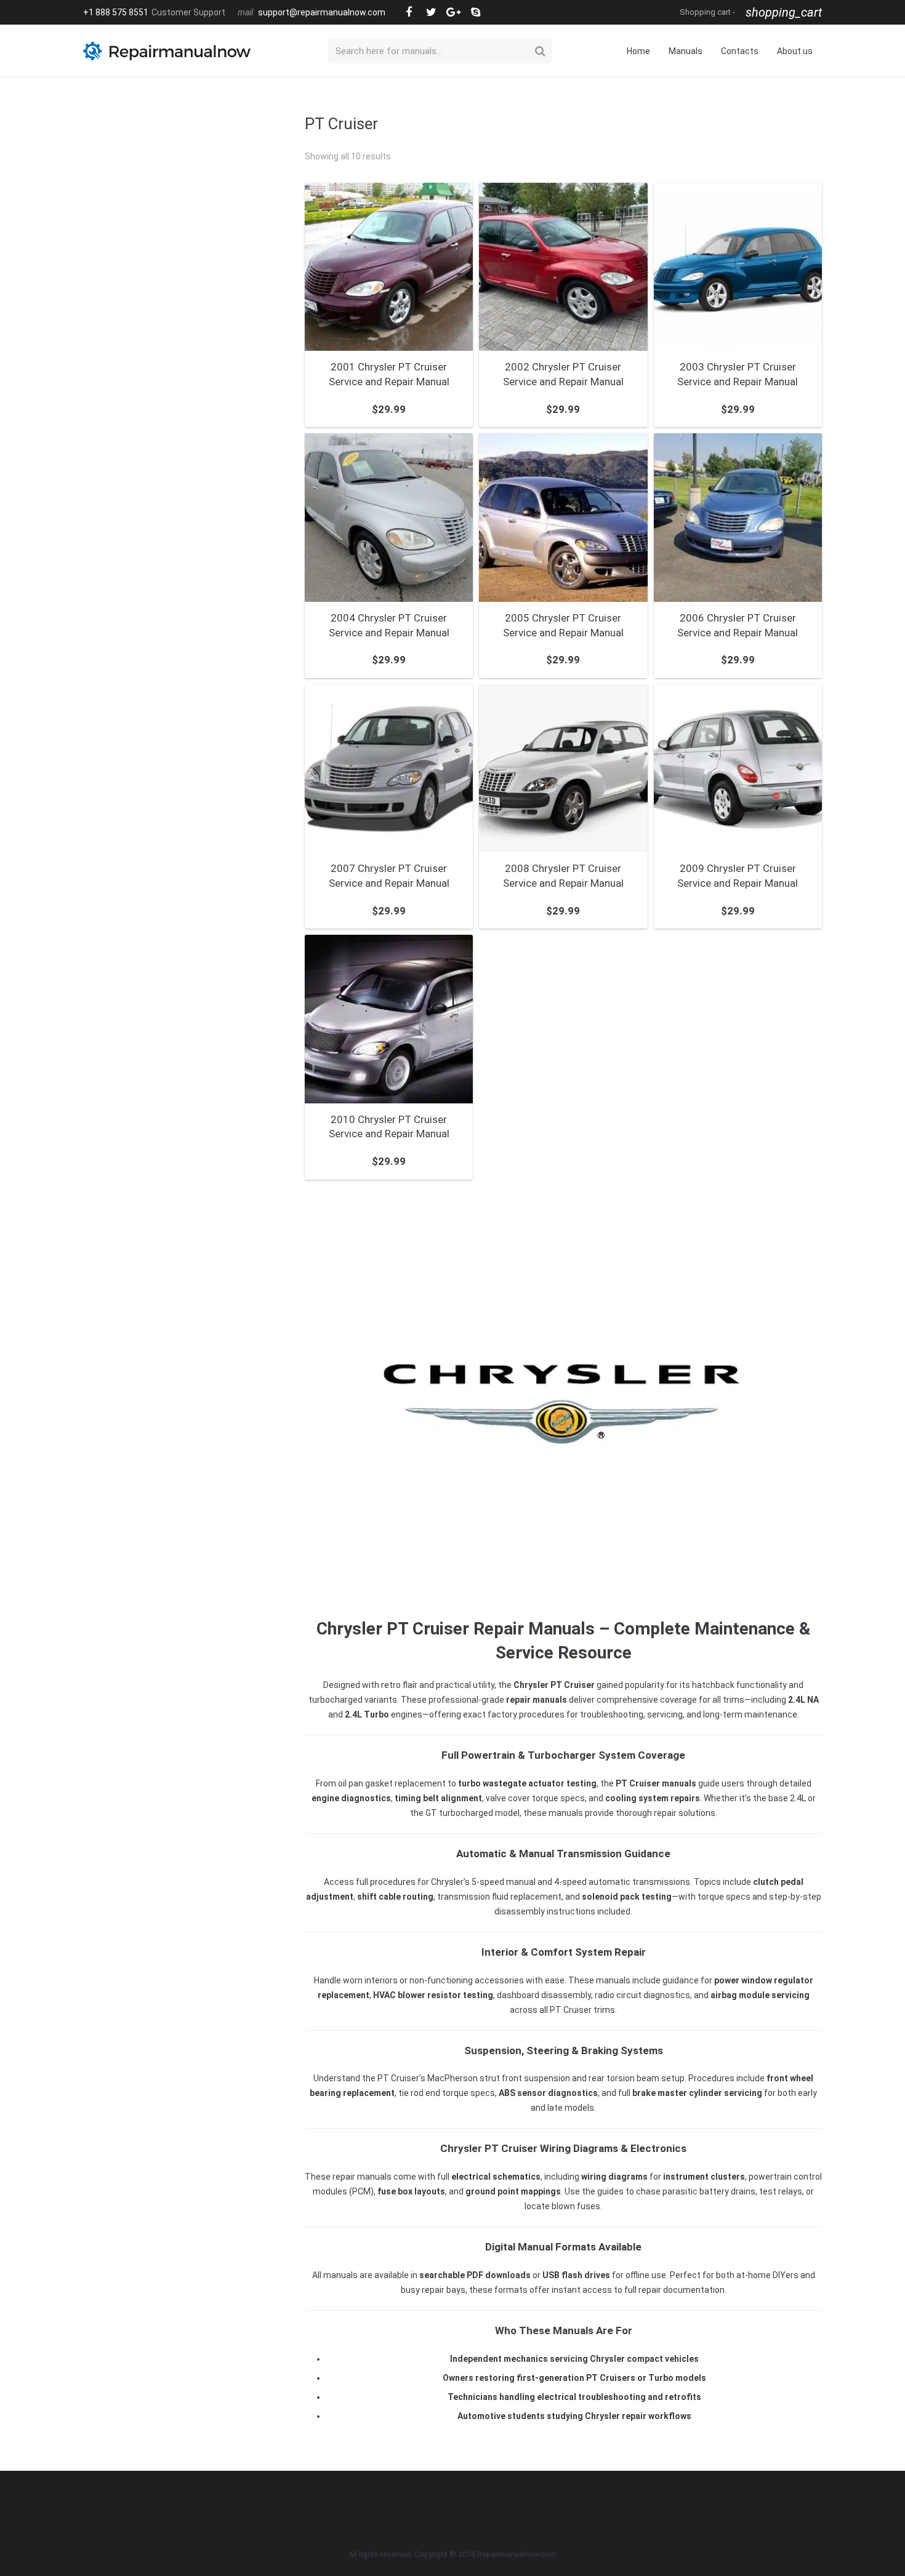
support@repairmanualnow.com (322, 12)
